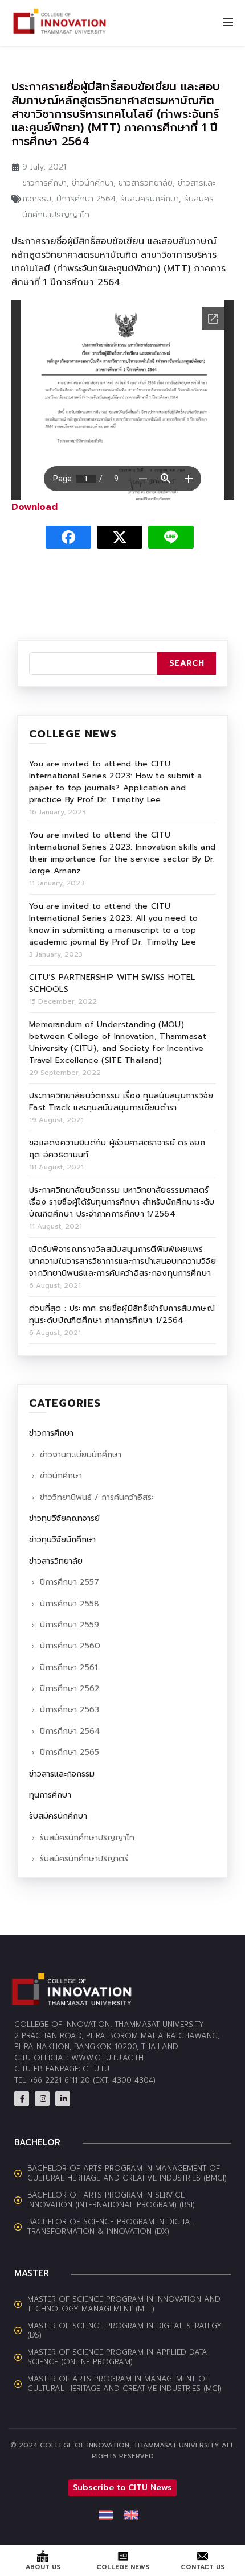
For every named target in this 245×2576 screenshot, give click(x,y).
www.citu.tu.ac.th (107, 2058)
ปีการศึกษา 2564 (86, 199)
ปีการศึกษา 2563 (70, 1710)
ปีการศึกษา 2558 (70, 1604)
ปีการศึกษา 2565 (70, 1752)
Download (34, 507)
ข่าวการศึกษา (44, 183)
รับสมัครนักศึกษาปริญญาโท (87, 1838)
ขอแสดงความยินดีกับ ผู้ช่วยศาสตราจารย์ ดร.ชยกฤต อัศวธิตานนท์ (117, 1149)
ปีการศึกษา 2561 (69, 1668)
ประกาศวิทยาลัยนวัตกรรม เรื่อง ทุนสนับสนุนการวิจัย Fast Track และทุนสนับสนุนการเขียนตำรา (121, 1102)
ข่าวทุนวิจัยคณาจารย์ (64, 1518)
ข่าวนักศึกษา (93, 183)
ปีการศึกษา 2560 (70, 1646)
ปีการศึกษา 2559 (70, 1625)
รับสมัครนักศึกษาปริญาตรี (84, 1859)
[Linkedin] (63, 2099)
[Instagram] (42, 2099)
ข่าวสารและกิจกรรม (62, 1774)
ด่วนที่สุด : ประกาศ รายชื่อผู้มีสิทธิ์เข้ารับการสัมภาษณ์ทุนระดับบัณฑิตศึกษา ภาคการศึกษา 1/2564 (122, 1314)
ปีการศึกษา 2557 (70, 1582)
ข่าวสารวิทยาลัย (146, 183)
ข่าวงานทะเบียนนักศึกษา (81, 1455)
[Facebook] (22, 2099)
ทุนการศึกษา (50, 1795)
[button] (122, 2488)
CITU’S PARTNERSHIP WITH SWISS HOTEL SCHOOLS (112, 983)
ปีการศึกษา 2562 (70, 1689)
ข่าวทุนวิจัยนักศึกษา (62, 1540)
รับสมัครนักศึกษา (150, 199)
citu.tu (96, 2069)
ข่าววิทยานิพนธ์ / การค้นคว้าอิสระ (97, 1497)
